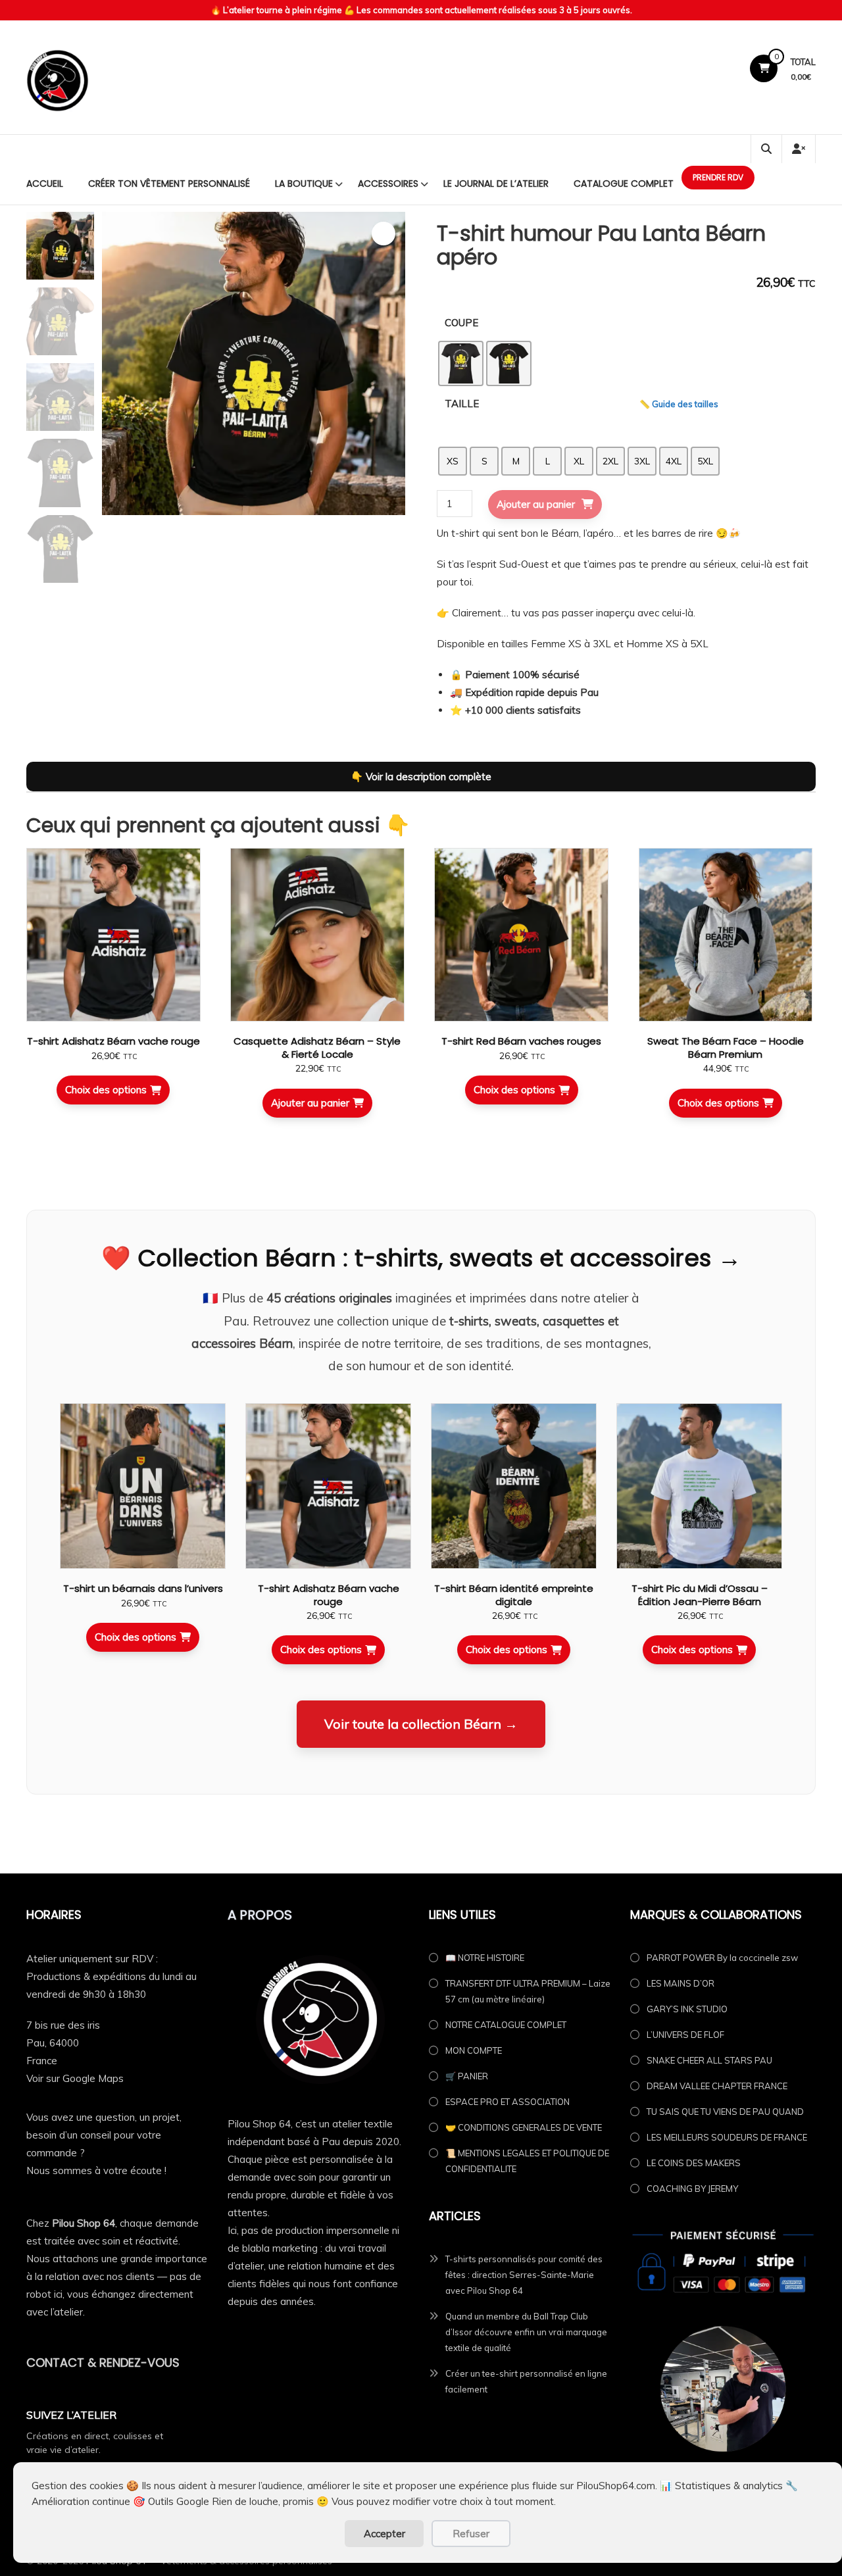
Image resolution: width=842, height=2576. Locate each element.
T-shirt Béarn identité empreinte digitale (514, 1595)
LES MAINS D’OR (681, 1983)
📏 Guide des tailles (679, 404)
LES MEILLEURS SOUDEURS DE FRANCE (727, 2137)
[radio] (461, 363)
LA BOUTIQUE (304, 184)
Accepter (384, 2534)
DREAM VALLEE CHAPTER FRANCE (717, 2086)
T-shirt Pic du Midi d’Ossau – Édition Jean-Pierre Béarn (700, 1595)
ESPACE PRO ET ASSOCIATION (508, 2102)
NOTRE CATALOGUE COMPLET (506, 2025)
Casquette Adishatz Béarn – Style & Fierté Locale (317, 1048)
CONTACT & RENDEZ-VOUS (103, 2363)
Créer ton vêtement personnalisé (169, 184)
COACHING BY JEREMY (692, 2189)
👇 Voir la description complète (421, 777)
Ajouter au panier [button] (310, 1103)
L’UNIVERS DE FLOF (685, 2035)
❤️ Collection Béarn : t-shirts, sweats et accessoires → (421, 1258)
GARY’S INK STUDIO (687, 2009)
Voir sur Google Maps (75, 2078)
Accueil (45, 184)
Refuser (471, 2534)
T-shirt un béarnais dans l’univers (143, 1588)
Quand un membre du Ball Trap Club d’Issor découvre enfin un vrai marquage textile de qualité (526, 2332)
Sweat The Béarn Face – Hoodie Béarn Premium (726, 1048)
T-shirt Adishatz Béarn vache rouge (113, 1041)
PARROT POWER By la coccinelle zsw (722, 1958)
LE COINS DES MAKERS (694, 2163)
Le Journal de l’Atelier (496, 184)
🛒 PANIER (467, 2076)
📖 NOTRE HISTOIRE (485, 1958)
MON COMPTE (474, 2050)
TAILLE (462, 404)
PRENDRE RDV (718, 177)
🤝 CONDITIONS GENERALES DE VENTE (524, 2127)
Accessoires (388, 184)
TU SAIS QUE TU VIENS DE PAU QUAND (725, 2112)
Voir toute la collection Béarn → (421, 1724)
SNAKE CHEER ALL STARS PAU (709, 2060)
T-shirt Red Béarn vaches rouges (521, 1041)
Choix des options (106, 1090)
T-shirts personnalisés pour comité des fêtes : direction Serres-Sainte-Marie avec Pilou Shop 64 (524, 2275)
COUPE (461, 323)
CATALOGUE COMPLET (624, 184)
